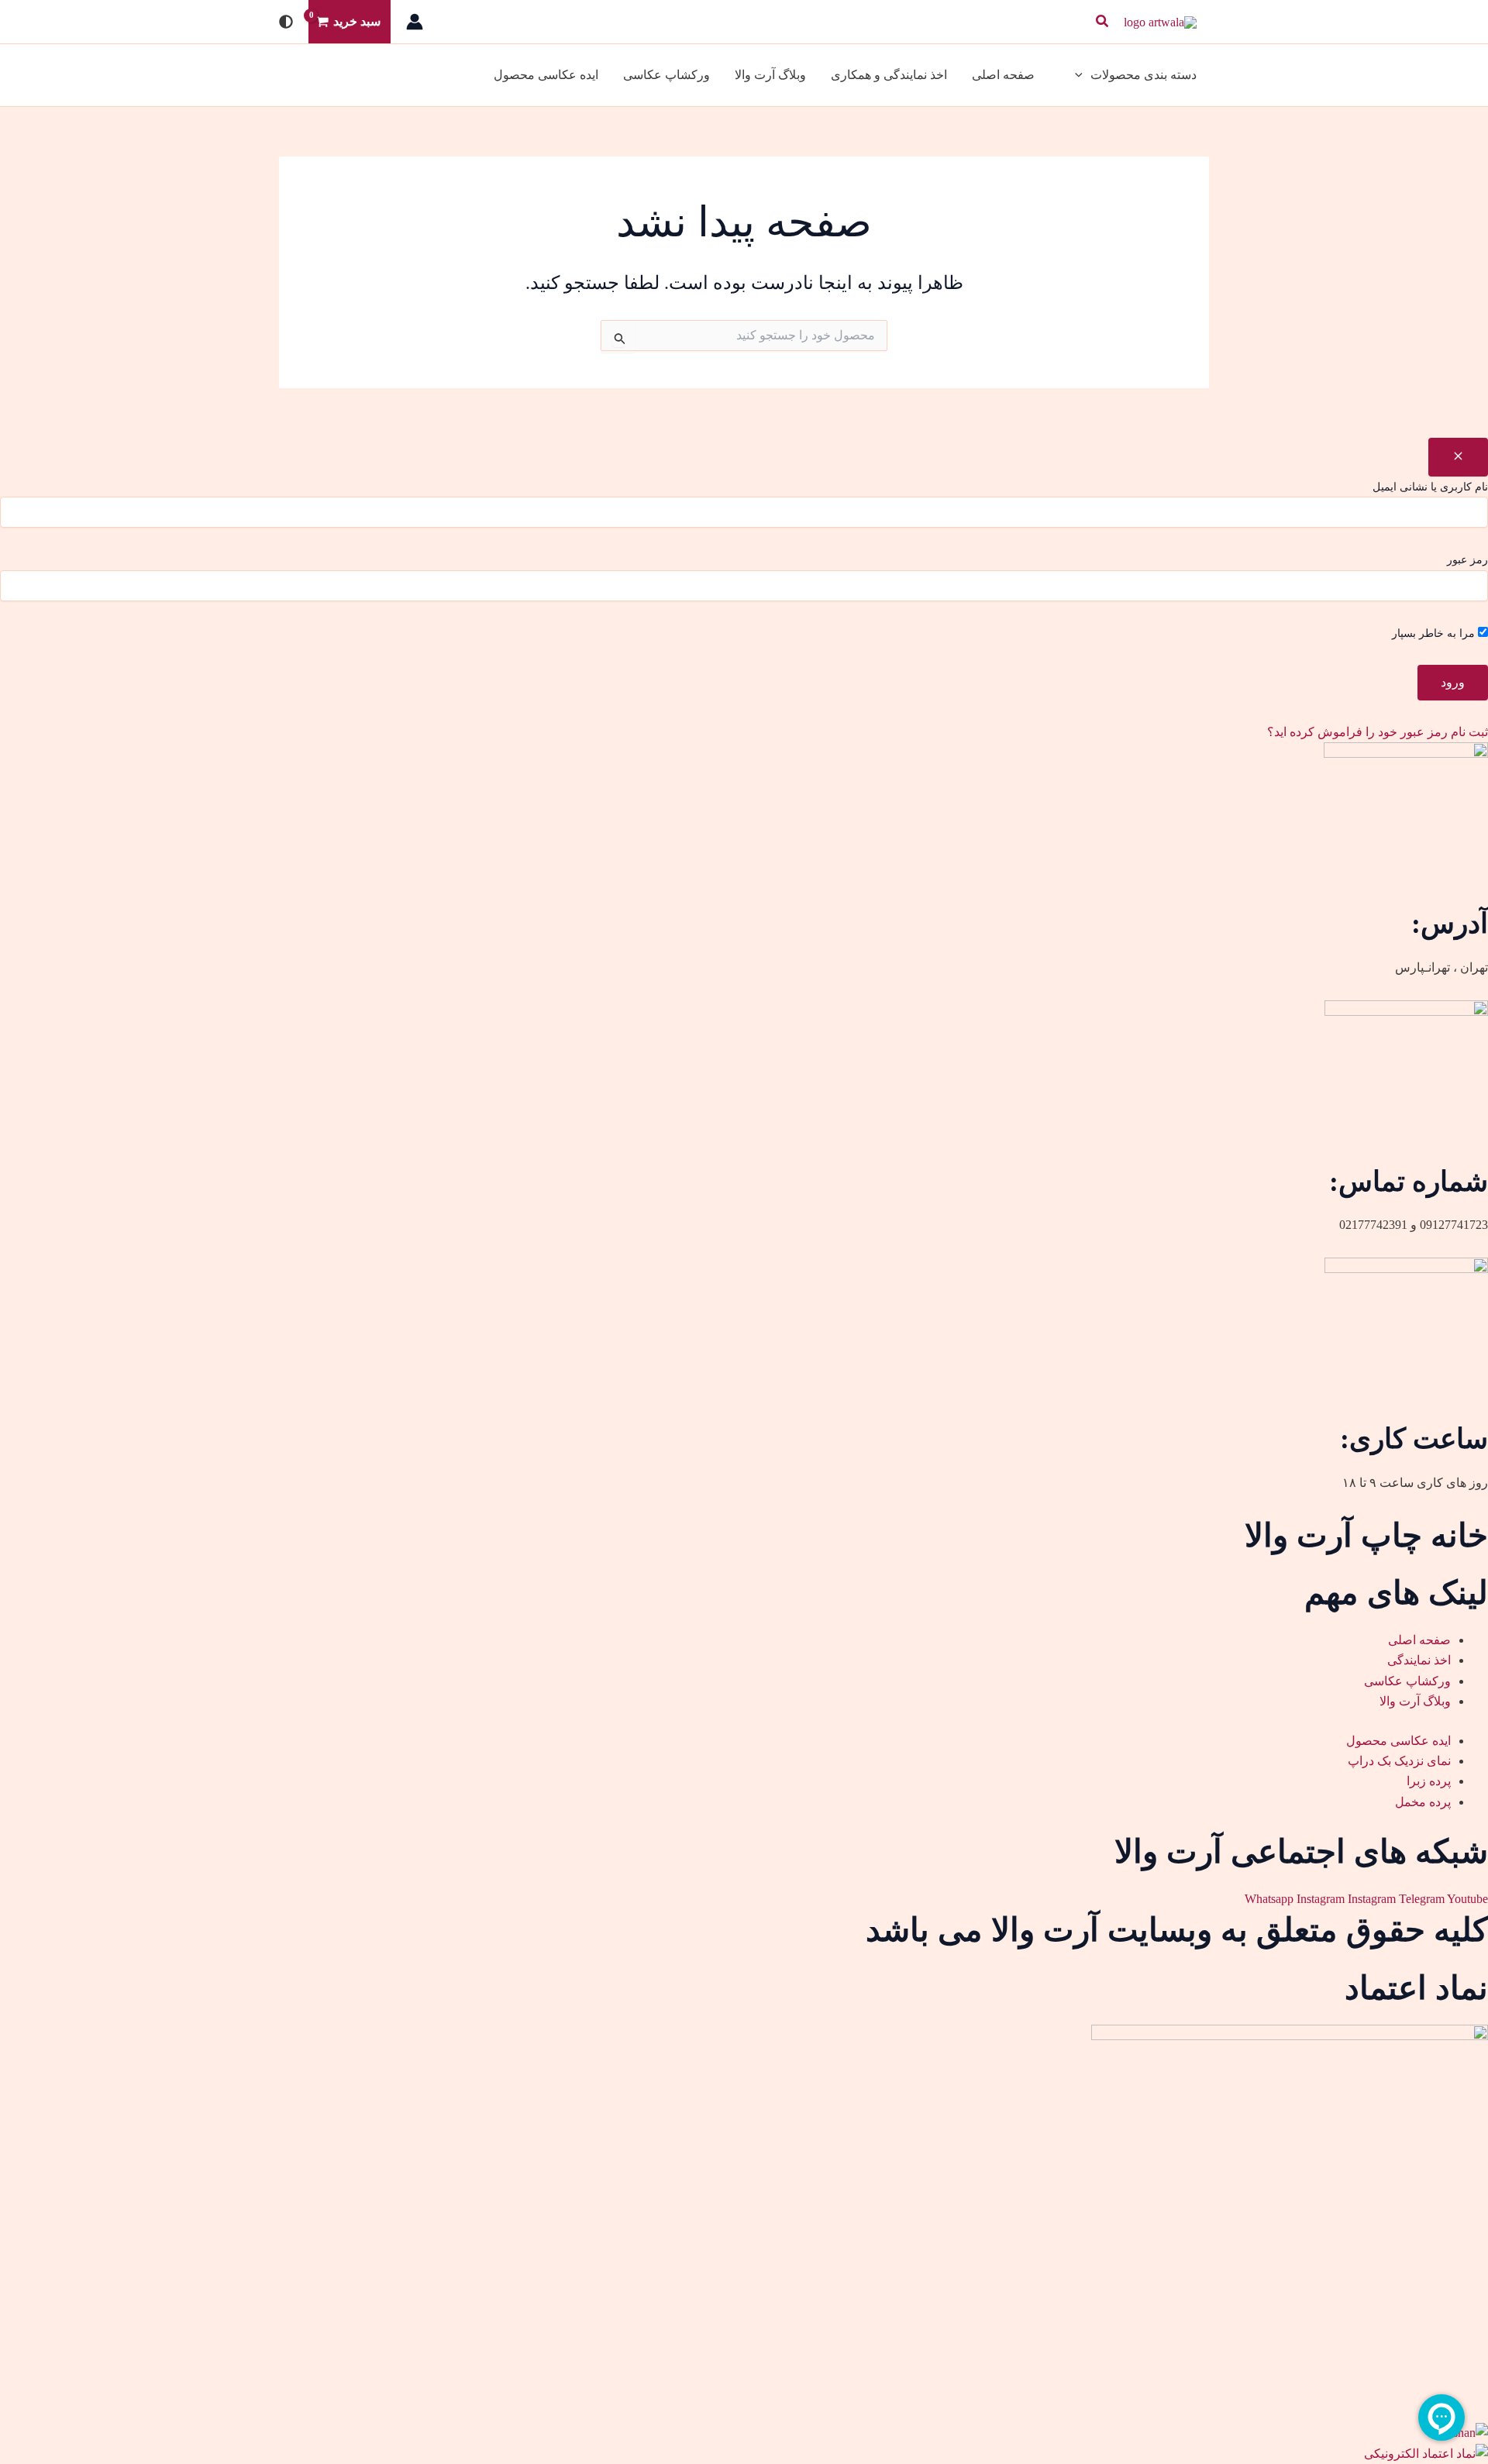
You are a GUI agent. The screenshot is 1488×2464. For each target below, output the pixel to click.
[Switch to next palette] (286, 22)
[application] (1083, 75)
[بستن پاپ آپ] (1458, 457)
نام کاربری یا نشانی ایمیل (1430, 487)
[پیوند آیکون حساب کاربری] (415, 22)
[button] (1101, 22)
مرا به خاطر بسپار (1435, 633)
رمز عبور (1467, 560)
